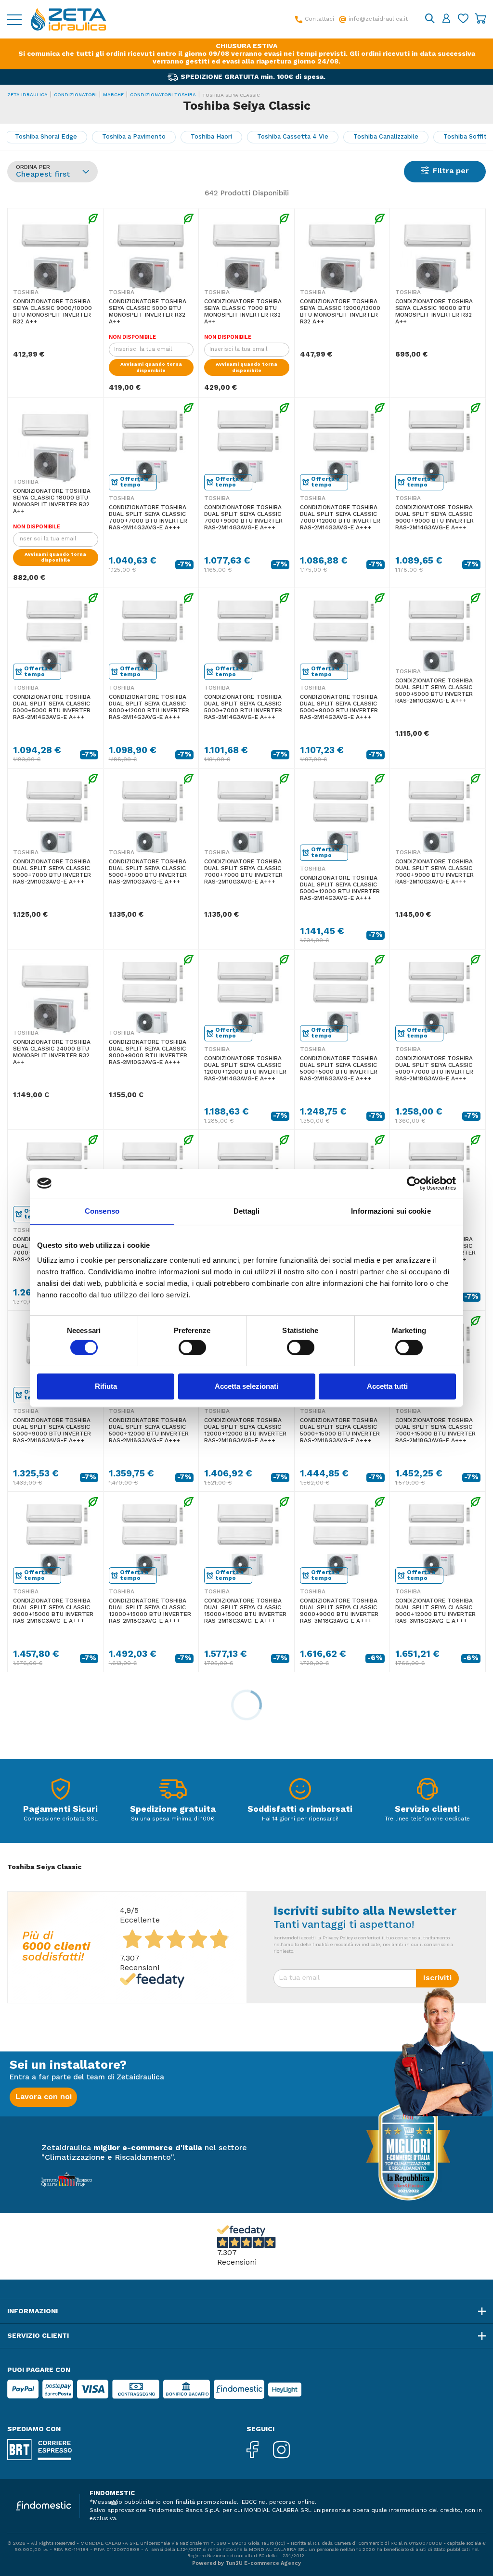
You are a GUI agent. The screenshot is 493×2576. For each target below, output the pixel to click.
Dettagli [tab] (247, 1211)
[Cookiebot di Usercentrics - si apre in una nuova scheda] (414, 1183)
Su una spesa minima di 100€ (173, 1819)
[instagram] (289, 2451)
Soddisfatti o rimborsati (300, 1809)
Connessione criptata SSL (61, 1819)
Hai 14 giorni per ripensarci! (300, 1819)
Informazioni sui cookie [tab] (391, 1211)
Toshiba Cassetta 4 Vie (293, 137)
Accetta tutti (387, 1386)
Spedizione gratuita (173, 1809)
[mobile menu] (14, 19)
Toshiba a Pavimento (134, 137)
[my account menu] (446, 19)
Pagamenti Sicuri (60, 1809)
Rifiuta (106, 1386)
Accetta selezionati (246, 1386)
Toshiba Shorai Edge (46, 137)
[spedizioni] (173, 1791)
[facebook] (260, 2451)
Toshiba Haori (211, 137)
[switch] (192, 1347)
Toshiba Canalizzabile (386, 137)
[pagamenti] (61, 1791)
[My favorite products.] (463, 19)
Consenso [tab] (102, 1211)
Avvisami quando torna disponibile (151, 367)
